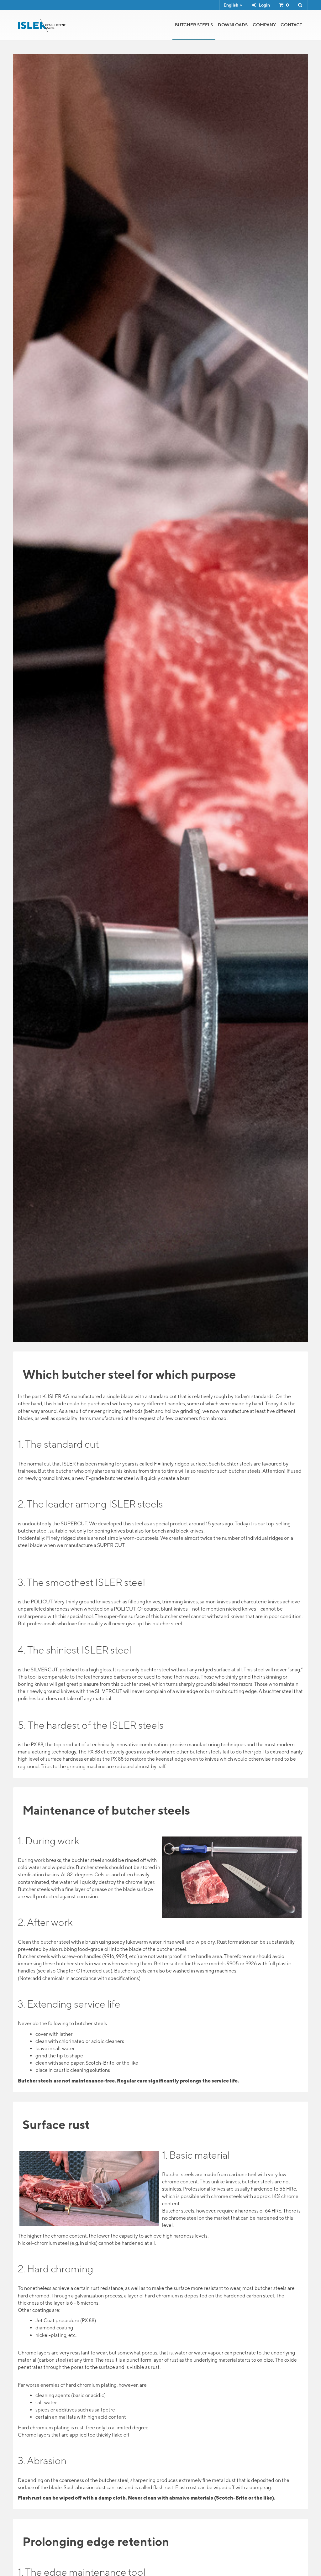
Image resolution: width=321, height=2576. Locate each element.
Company (264, 25)
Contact (291, 25)
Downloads (233, 25)
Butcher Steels (194, 25)
